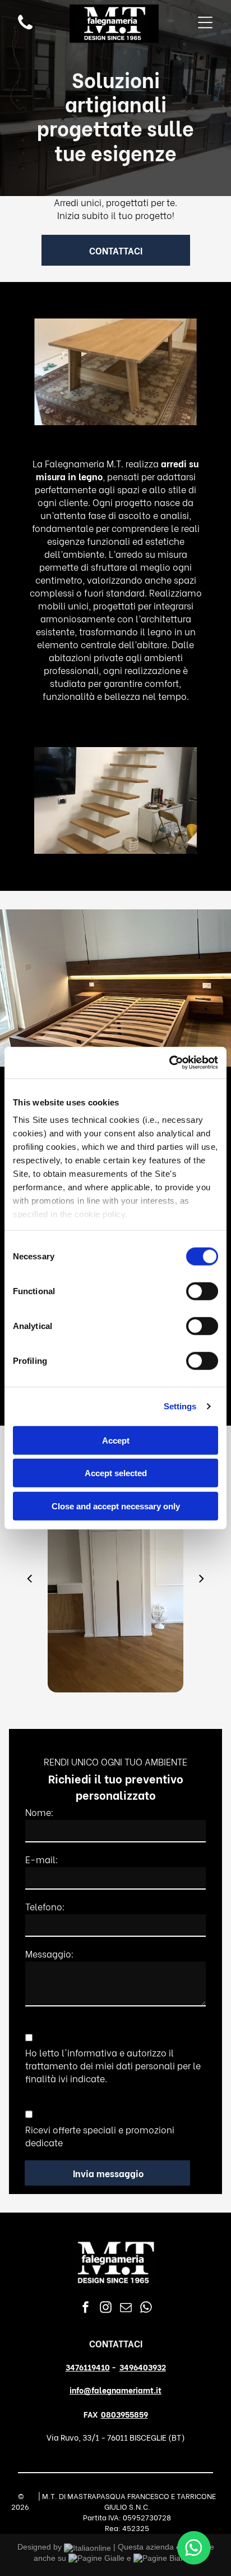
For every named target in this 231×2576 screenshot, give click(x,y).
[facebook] (86, 2309)
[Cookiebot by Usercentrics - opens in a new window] (169, 1063)
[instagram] (106, 2309)
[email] (126, 2309)
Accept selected (116, 1473)
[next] (202, 1577)
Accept (116, 1440)
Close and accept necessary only (116, 1506)
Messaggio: (50, 1953)
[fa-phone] (25, 28)
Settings (180, 1406)
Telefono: (45, 1906)
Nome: (40, 1812)
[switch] (202, 1291)
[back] (29, 1577)
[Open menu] (205, 24)
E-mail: (42, 1859)
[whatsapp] (146, 2309)
